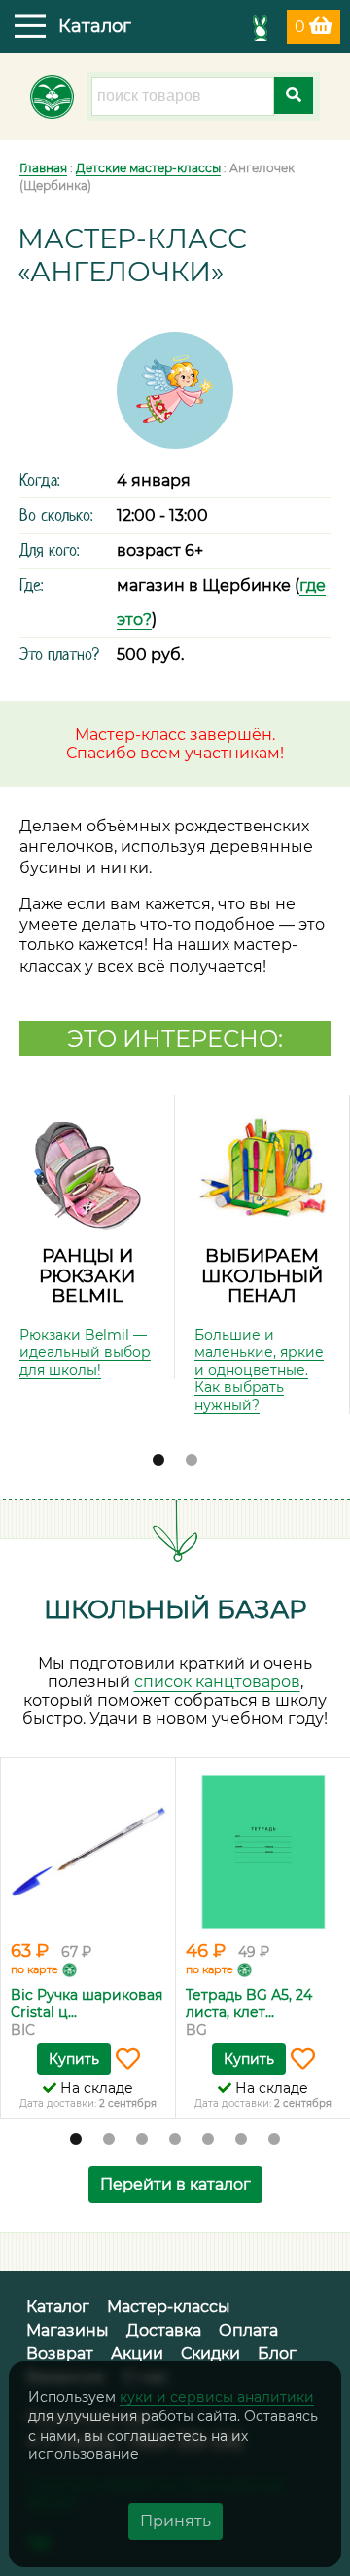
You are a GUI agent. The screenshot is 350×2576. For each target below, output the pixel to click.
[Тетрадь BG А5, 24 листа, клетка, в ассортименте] (263, 1852)
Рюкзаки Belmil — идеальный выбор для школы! (85, 1352)
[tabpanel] (87, 1237)
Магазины (68, 2330)
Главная (43, 168)
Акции (137, 2354)
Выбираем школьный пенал (262, 1275)
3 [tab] (142, 2140)
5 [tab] (208, 2140)
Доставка (164, 2330)
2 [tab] (192, 1461)
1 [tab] (158, 1461)
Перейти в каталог (175, 2184)
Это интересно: (175, 1038)
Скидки (210, 2354)
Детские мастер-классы (148, 168)
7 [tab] (274, 2140)
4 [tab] (175, 2140)
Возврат (60, 2354)
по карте (35, 1969)
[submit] (294, 95)
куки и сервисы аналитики (217, 2397)
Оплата (248, 2330)
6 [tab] (241, 2140)
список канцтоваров (217, 1682)
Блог (277, 2354)
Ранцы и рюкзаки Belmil (87, 1275)
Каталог (58, 2307)
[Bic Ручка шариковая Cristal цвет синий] (88, 1852)
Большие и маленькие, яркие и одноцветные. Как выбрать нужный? (259, 1370)
